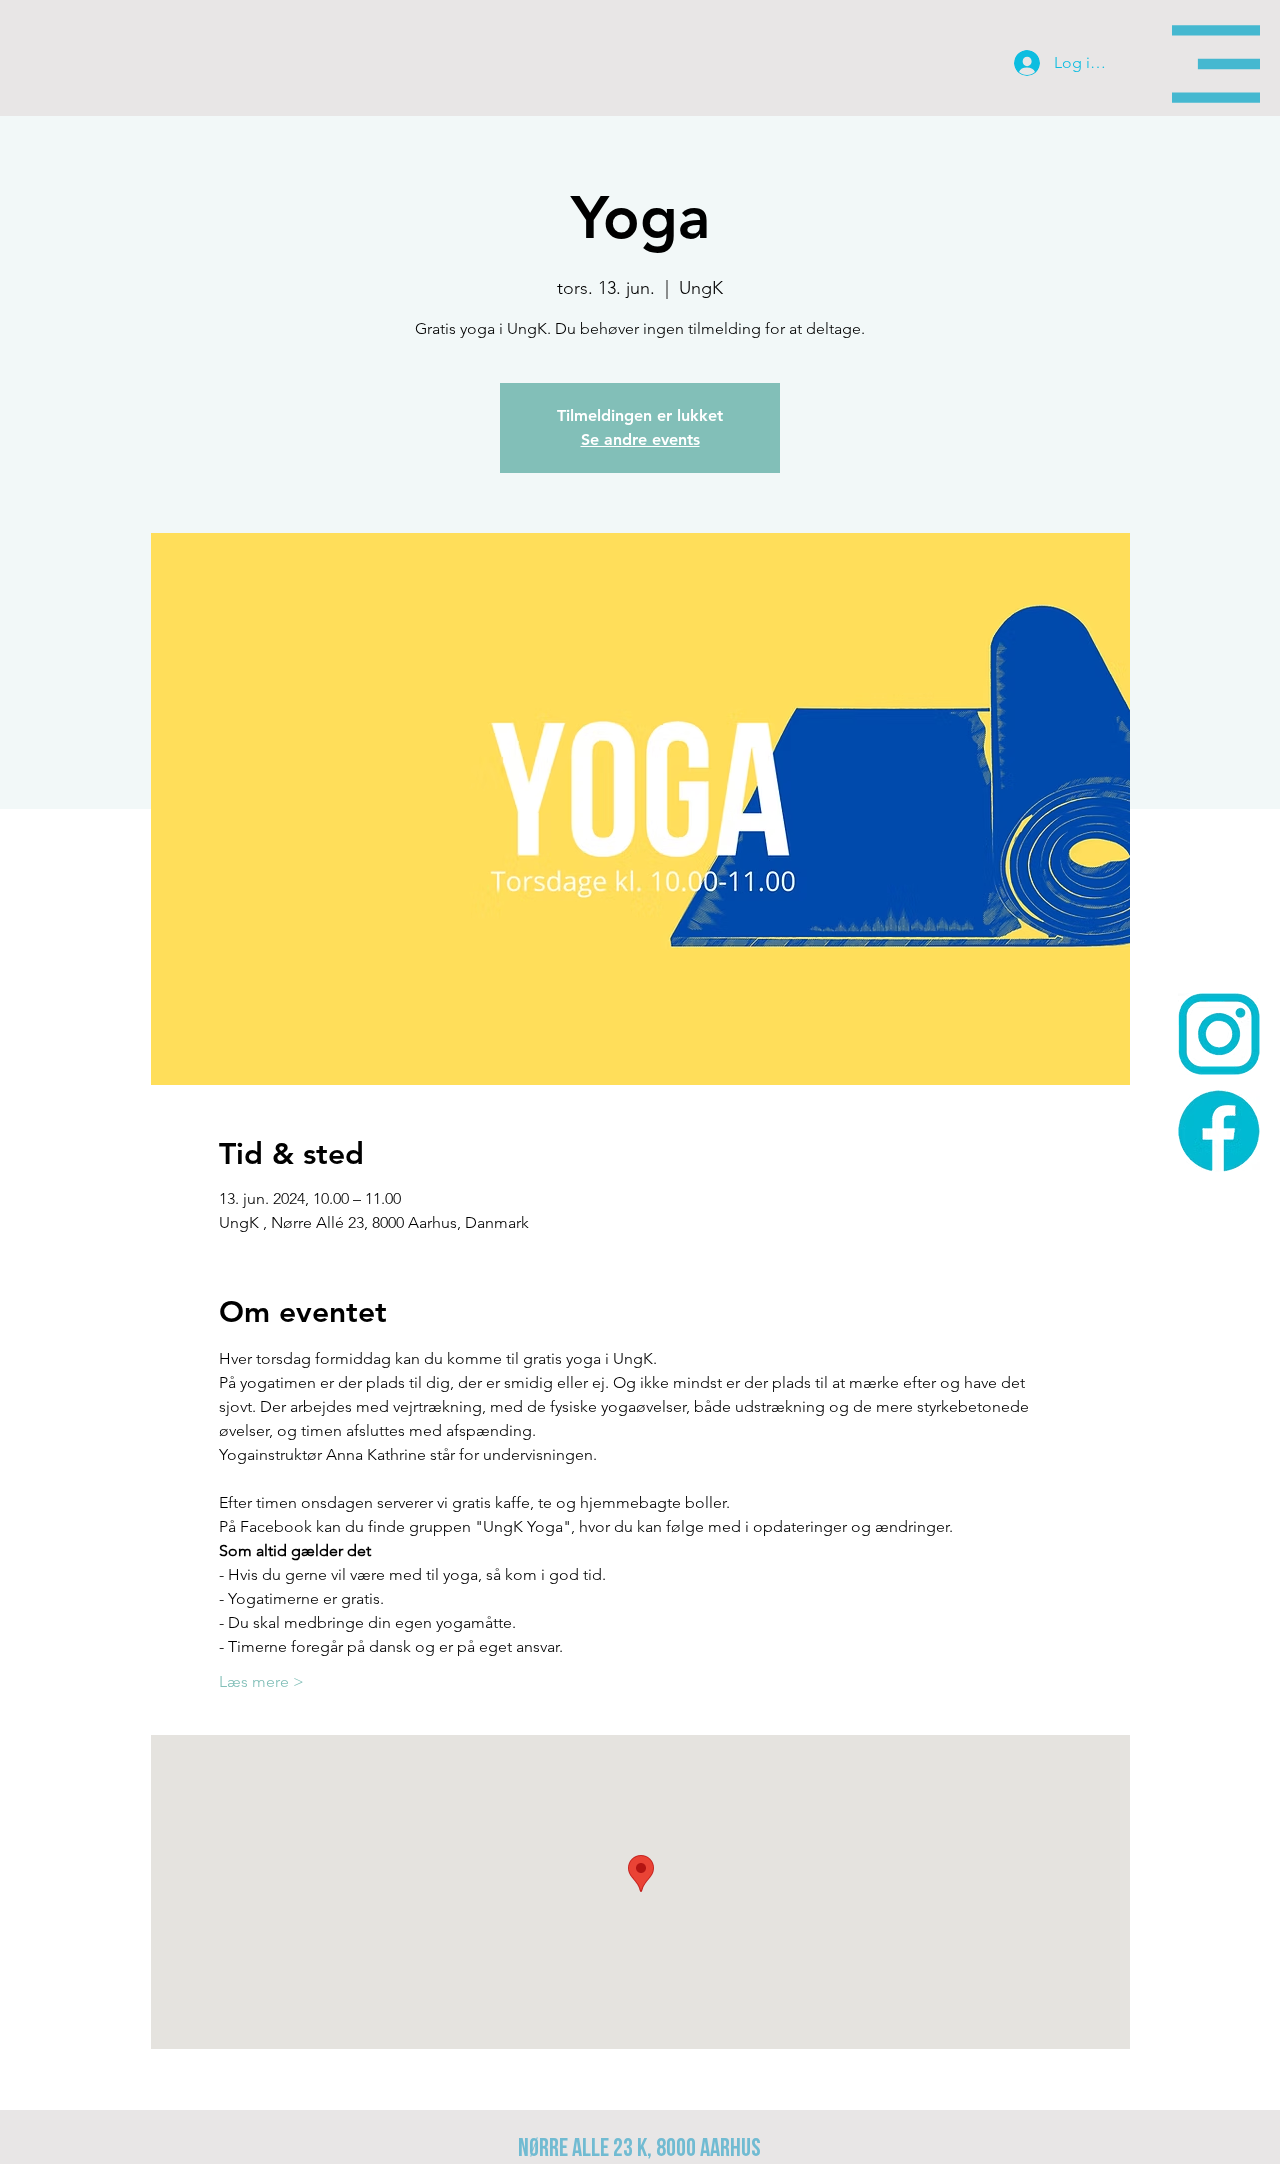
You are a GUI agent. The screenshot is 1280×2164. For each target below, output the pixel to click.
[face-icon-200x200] (1219, 1131)
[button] (1216, 64)
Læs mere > (261, 1681)
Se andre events (640, 439)
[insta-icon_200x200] (1219, 1034)
